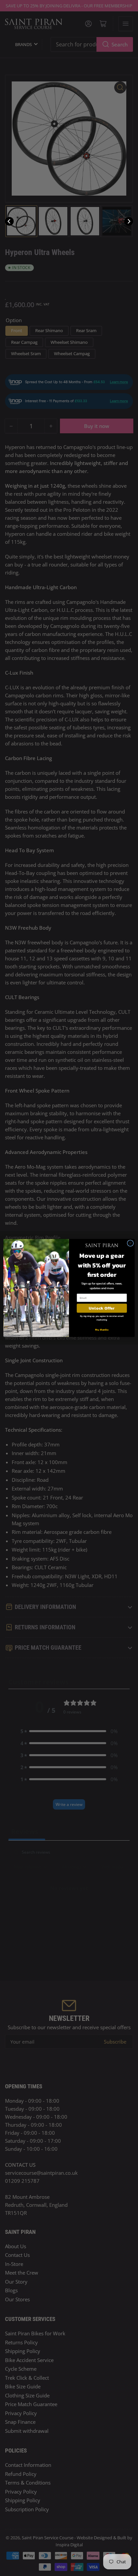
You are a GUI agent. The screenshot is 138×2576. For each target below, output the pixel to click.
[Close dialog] (130, 1243)
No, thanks (102, 1330)
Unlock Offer (102, 1308)
